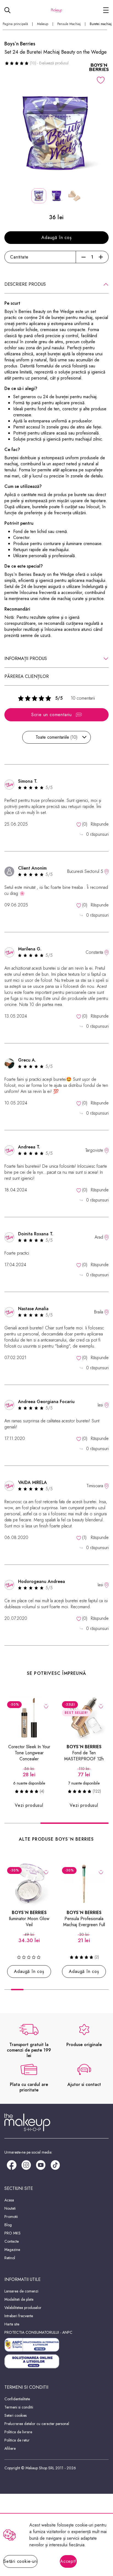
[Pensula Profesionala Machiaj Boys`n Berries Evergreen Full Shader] (84, 1884)
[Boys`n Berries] (99, 67)
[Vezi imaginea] (56, 133)
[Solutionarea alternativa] (56, 2345)
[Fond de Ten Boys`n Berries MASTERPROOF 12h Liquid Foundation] (84, 1718)
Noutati (10, 2208)
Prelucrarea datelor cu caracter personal (37, 2424)
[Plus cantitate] (101, 257)
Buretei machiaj (101, 24)
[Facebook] (12, 2165)
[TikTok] (55, 2165)
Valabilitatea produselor (23, 2308)
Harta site (12, 2324)
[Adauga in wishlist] (101, 80)
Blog (8, 2225)
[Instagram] (26, 2165)
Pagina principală (15, 24)
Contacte (12, 2241)
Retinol (10, 2258)
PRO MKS (12, 2233)
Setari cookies (15, 2415)
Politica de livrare (18, 2432)
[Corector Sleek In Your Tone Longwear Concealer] (29, 1718)
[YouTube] (41, 2165)
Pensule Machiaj (69, 24)
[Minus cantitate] (84, 257)
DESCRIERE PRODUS (25, 284)
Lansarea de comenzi (21, 2291)
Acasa (9, 2200)
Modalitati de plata (19, 2299)
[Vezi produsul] (46, 1706)
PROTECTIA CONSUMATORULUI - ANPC (38, 2332)
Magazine (12, 2250)
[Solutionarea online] (56, 2361)
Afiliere (10, 2448)
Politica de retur (17, 2440)
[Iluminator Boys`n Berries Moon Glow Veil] (29, 1884)
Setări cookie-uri (20, 2561)
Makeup (43, 24)
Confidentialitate (17, 2399)
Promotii (11, 2217)
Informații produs (26, 659)
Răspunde (100, 824)
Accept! (68, 2561)
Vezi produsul (29, 1805)
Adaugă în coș (56, 237)
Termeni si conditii (19, 2407)
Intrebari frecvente (19, 2316)
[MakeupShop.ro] (57, 10)
